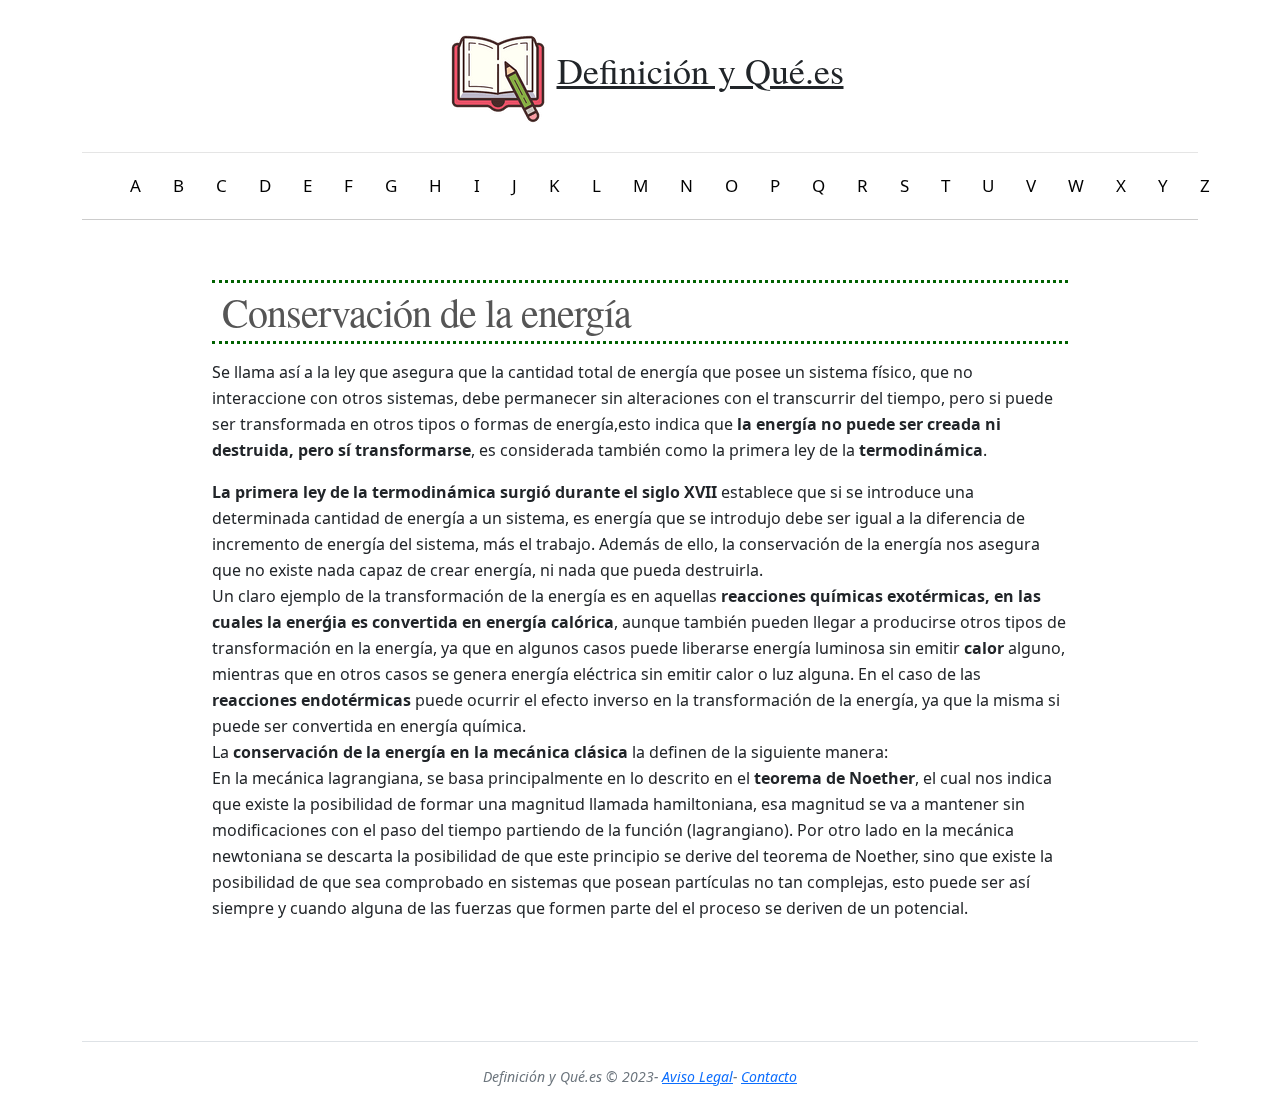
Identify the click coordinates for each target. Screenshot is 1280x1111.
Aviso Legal (697, 1076)
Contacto (769, 1076)
